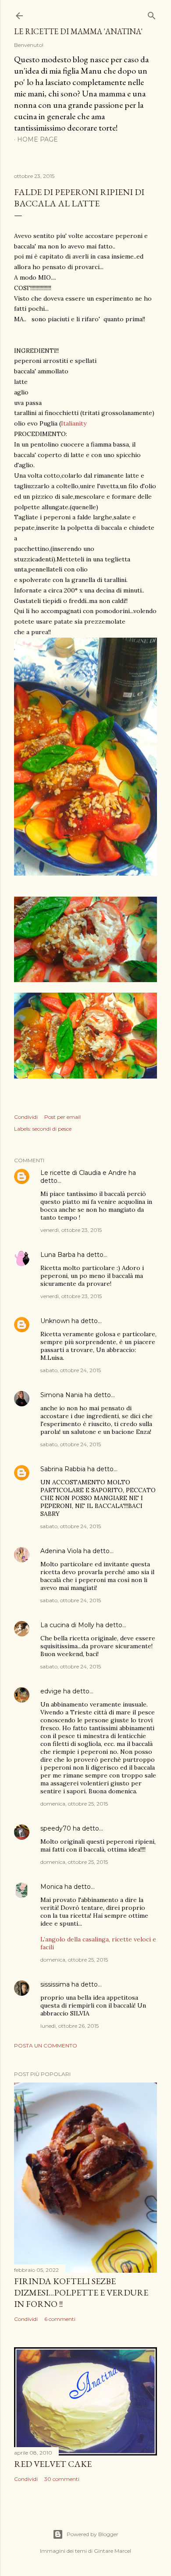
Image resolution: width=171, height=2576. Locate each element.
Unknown (55, 1321)
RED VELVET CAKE (53, 2464)
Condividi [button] (26, 1117)
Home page (37, 139)
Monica (52, 1887)
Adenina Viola (61, 1551)
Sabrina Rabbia (63, 1469)
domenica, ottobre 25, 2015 (74, 1804)
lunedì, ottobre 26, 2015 (69, 2026)
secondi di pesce (52, 1129)
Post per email (62, 1117)
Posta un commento (46, 2046)
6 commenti (60, 2319)
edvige (51, 1691)
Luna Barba (58, 1255)
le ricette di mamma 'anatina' (78, 31)
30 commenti (62, 2479)
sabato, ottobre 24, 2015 (71, 1370)
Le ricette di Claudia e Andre (84, 1173)
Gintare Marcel (112, 2551)
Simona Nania (62, 1395)
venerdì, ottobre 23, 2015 (71, 1230)
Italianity (74, 423)
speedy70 (56, 1828)
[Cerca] (152, 14)
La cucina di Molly (67, 1625)
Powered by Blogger (93, 2534)
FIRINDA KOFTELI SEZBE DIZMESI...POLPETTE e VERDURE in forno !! (81, 2292)
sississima (55, 1984)
